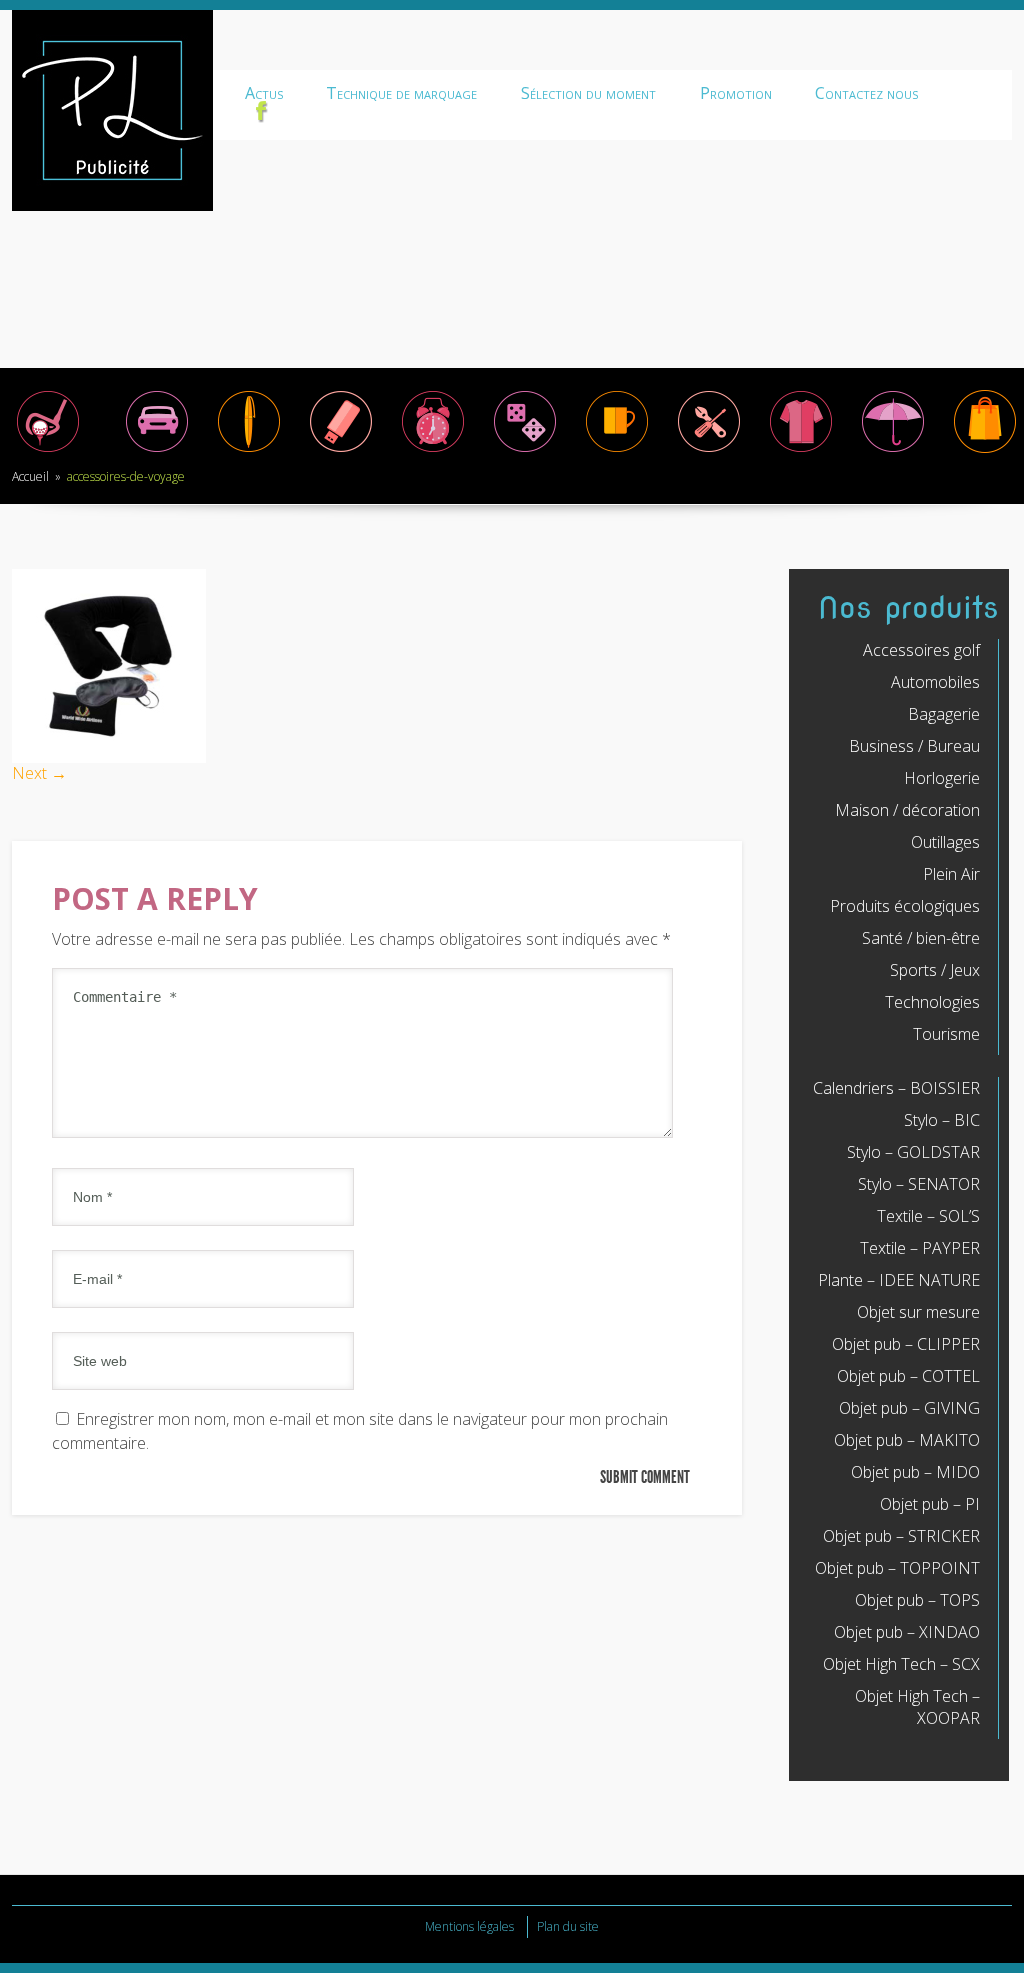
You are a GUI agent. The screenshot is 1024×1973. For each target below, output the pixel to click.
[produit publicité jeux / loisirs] (525, 451)
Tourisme (946, 1034)
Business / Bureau (914, 746)
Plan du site (568, 1926)
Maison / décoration (907, 810)
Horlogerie (942, 778)
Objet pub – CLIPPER (906, 1344)
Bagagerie (944, 714)
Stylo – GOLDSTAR (913, 1152)
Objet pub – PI (930, 1504)
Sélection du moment (588, 93)
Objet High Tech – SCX (901, 1664)
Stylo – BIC (942, 1120)
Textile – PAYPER (920, 1248)
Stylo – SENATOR (919, 1184)
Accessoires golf (921, 650)
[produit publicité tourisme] (985, 451)
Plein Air (951, 874)
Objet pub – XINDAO (907, 1632)
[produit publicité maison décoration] (617, 451)
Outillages (945, 842)
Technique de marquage (401, 93)
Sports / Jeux (935, 970)
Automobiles (935, 682)
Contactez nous (866, 93)
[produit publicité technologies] (341, 451)
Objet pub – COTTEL (908, 1376)
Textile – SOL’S (928, 1216)
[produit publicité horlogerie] (433, 451)
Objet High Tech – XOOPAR (917, 1707)
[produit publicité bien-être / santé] (893, 451)
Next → (39, 773)
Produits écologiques (905, 906)
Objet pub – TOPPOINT (897, 1568)
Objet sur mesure (918, 1312)
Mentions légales (469, 1926)
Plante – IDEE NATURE (899, 1280)
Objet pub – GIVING (909, 1408)
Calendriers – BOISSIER (896, 1088)
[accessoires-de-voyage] (109, 757)
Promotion (736, 93)
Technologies (932, 1002)
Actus (264, 93)
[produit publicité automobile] (157, 451)
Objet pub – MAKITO (907, 1440)
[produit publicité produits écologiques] (801, 451)
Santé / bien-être (921, 938)
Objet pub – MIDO (915, 1472)
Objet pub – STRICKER (901, 1536)
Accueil (30, 476)
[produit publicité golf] (48, 451)
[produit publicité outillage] (709, 451)
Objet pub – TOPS (917, 1600)
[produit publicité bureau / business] (249, 451)
